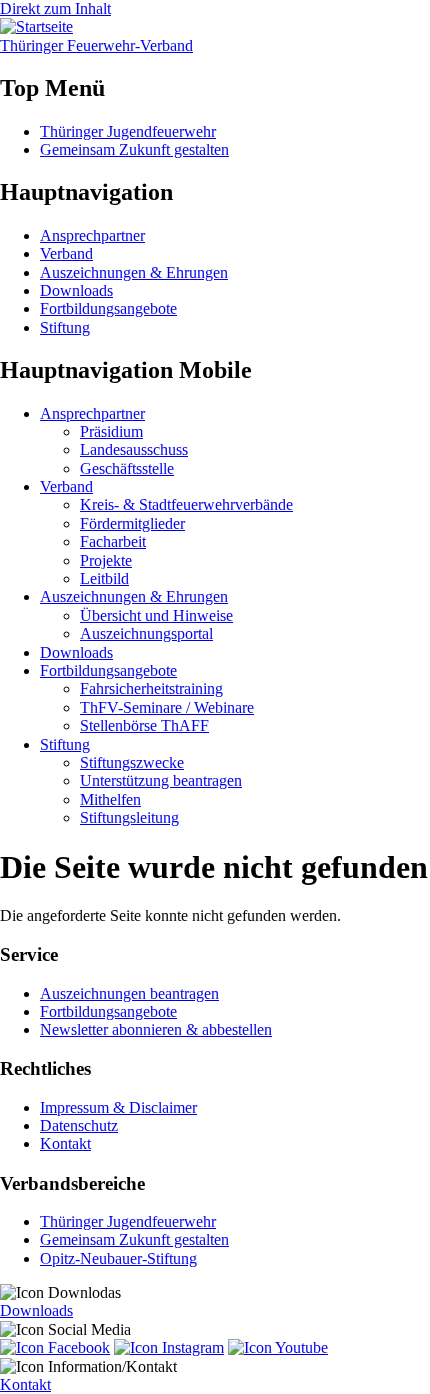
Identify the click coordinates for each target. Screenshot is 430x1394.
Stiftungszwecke (132, 762)
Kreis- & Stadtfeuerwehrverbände (186, 504)
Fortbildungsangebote (108, 308)
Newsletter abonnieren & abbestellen (156, 1029)
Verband (66, 253)
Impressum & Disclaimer (118, 1107)
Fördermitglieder (132, 523)
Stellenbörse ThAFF (144, 725)
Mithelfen (110, 799)
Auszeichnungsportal (146, 633)
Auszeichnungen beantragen (129, 993)
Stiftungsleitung (129, 817)
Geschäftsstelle (127, 468)
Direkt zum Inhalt (55, 8)
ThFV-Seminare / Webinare (167, 707)
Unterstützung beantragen (161, 780)
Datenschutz (79, 1125)
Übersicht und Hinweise (156, 615)
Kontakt (65, 1143)
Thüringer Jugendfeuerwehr (128, 131)
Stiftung (65, 327)
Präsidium (111, 431)
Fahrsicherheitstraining (151, 688)
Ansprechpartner (92, 235)
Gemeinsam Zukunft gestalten (134, 149)
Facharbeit (113, 541)
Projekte (106, 560)
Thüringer (96, 45)
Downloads (76, 290)
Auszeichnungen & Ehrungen (134, 272)
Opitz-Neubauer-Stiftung (118, 1258)
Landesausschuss (134, 449)
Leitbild (104, 578)
